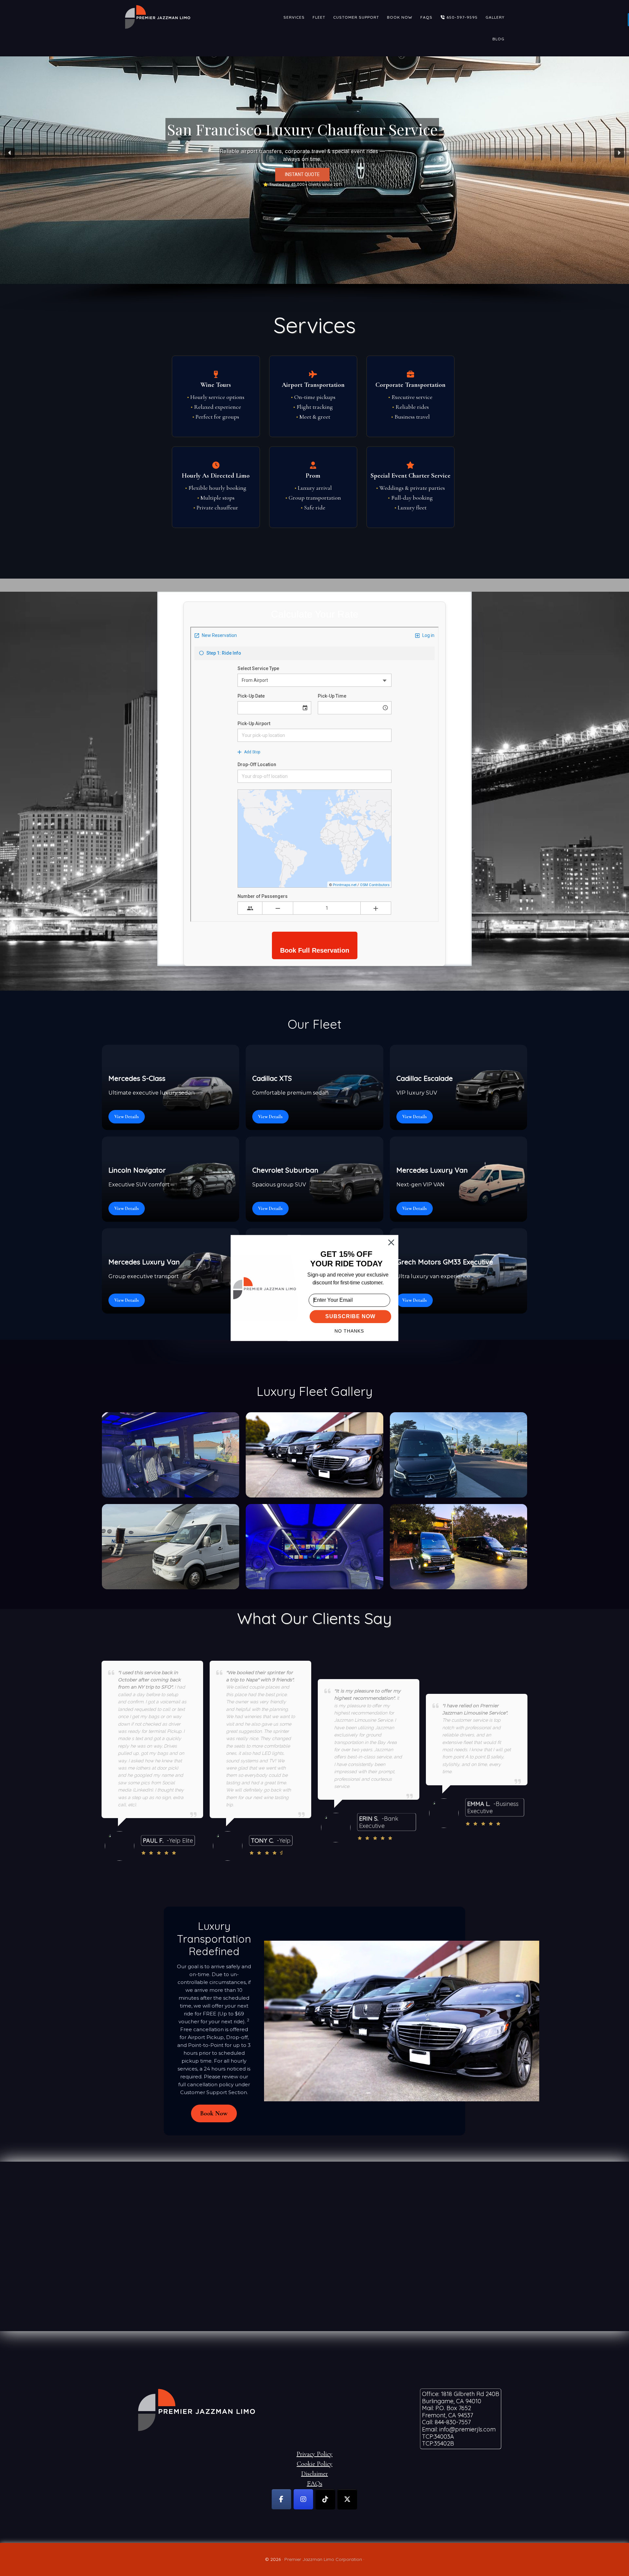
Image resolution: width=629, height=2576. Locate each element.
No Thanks (349, 1331)
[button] (346, 1259)
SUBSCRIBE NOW (350, 1317)
